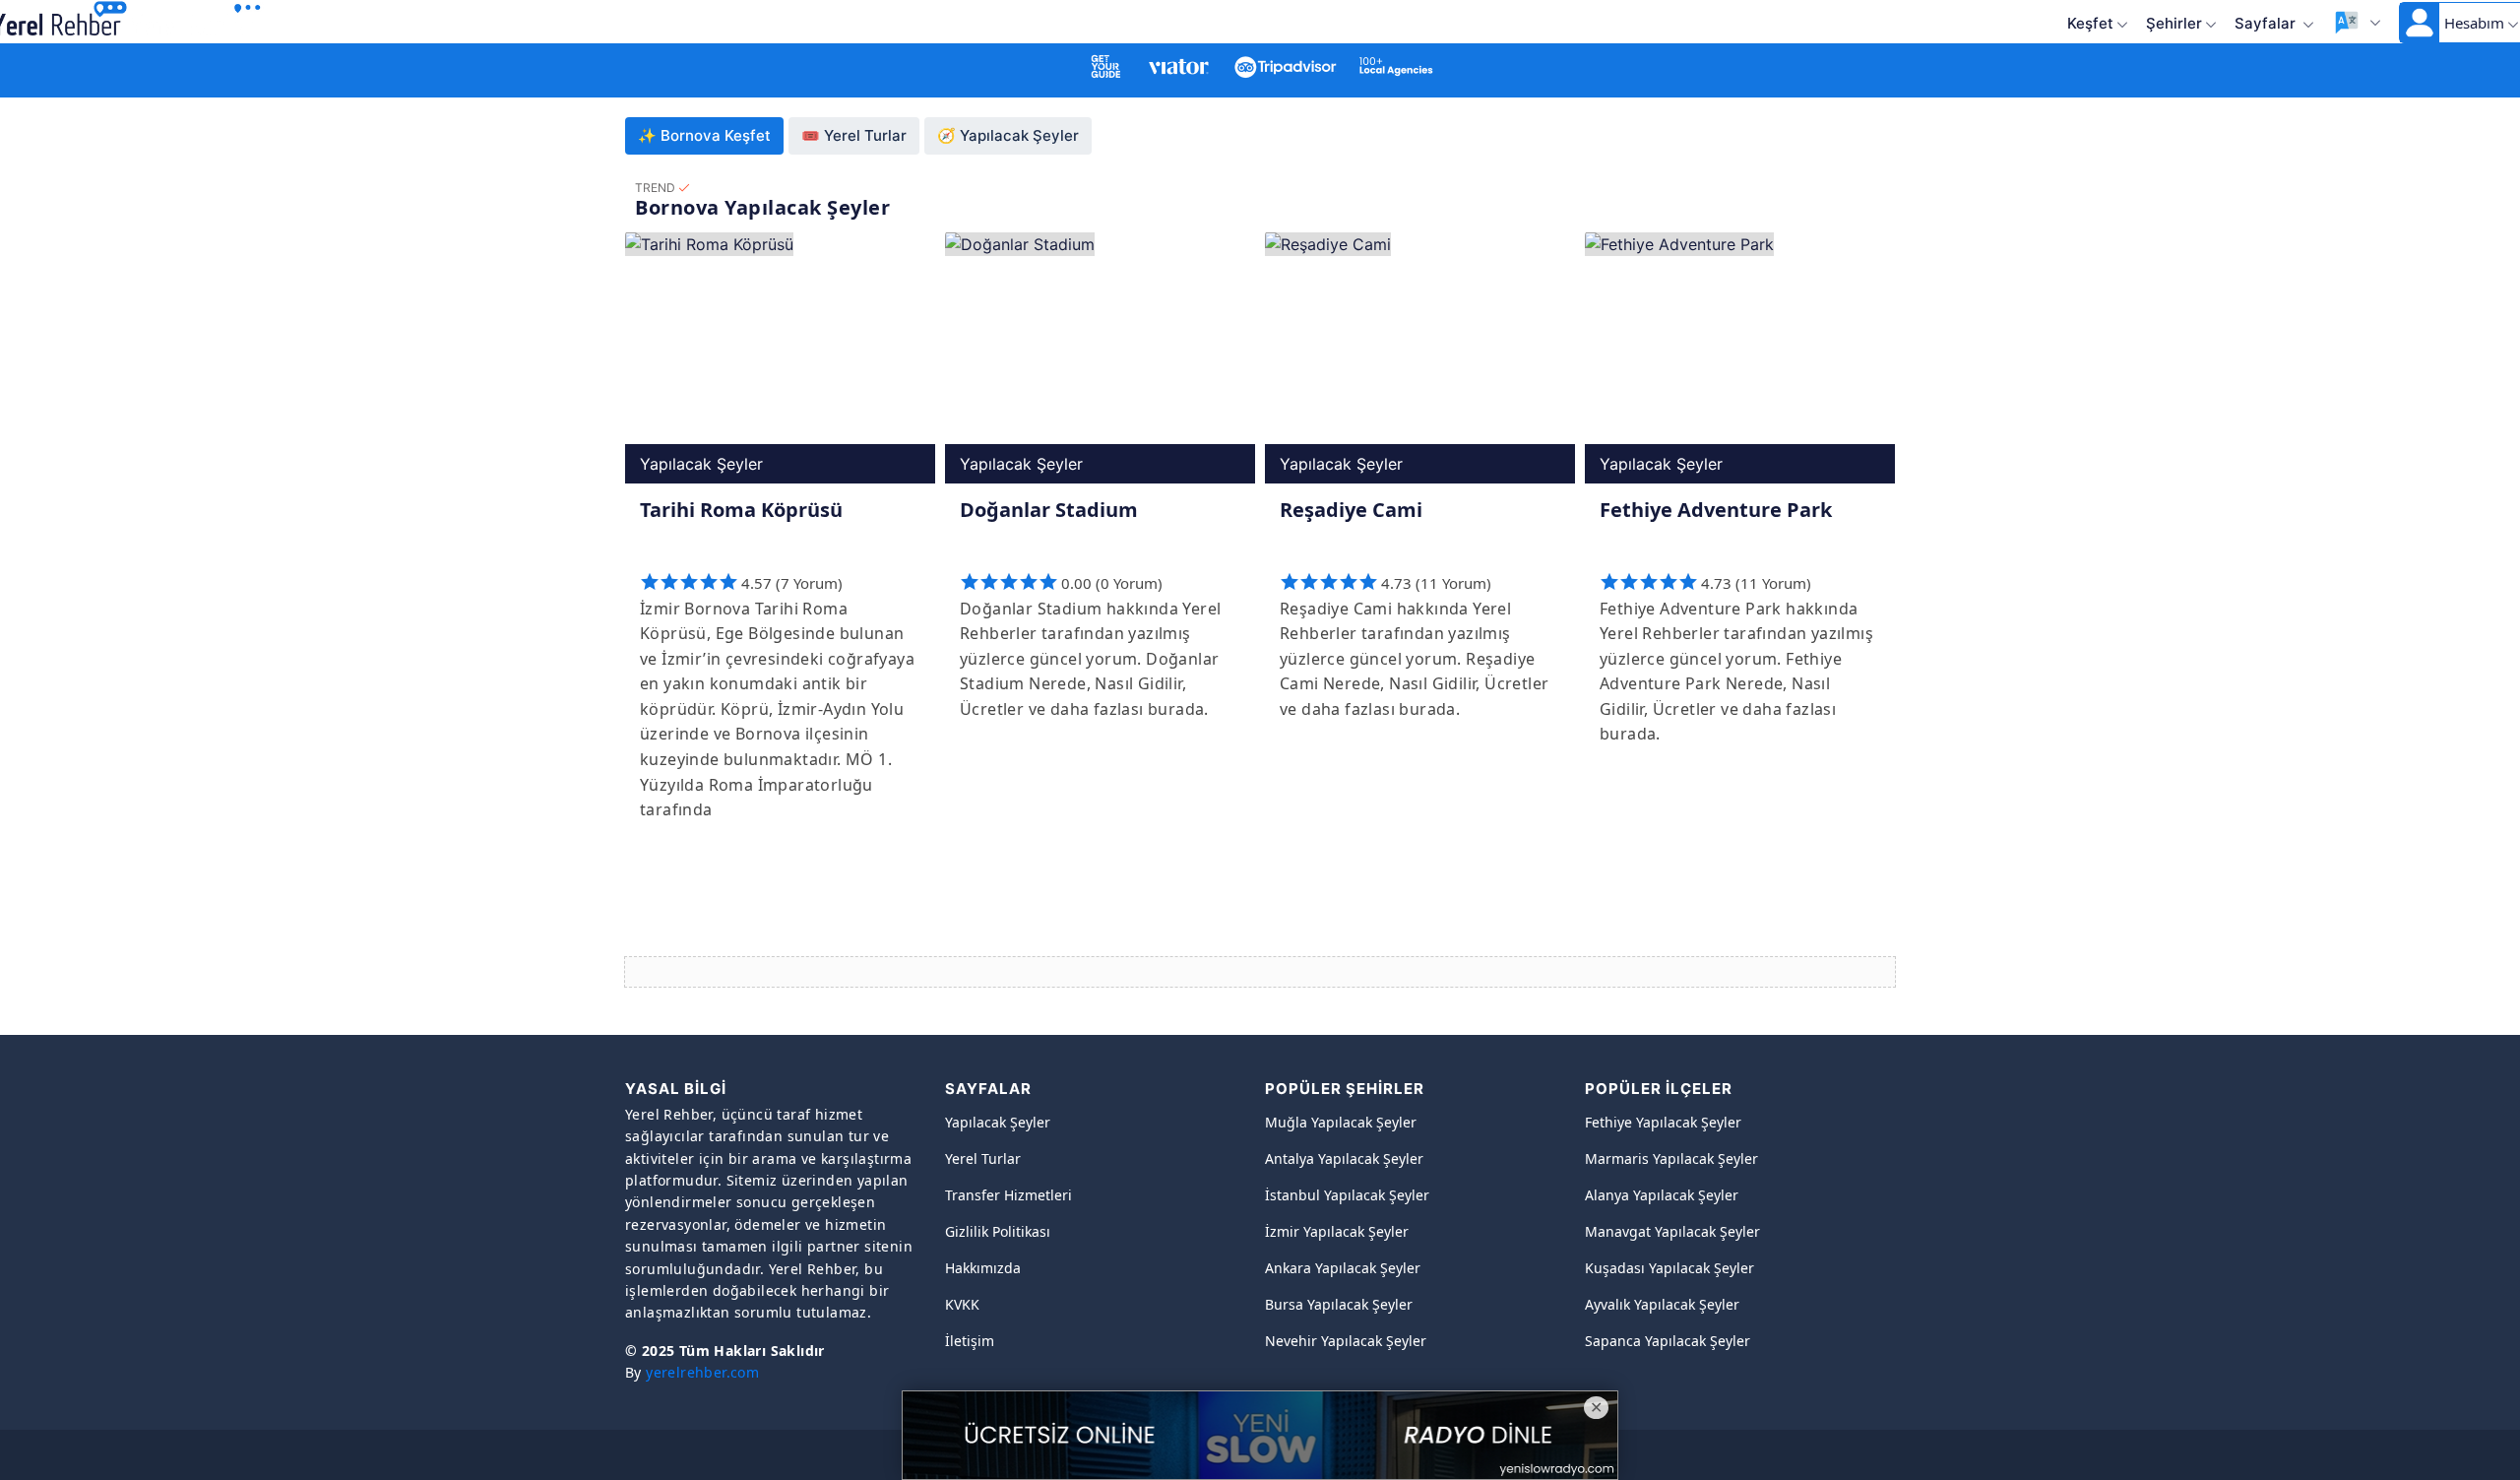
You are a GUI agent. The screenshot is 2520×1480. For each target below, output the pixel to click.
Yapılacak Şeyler (998, 1122)
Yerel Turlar (983, 1158)
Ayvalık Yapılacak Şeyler (1662, 1304)
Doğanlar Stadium (1049, 510)
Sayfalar (2267, 23)
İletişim (970, 1341)
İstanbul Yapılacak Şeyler (1347, 1195)
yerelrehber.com (702, 1372)
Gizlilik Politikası (998, 1231)
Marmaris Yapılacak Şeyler (1671, 1158)
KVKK (962, 1304)
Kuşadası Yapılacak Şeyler (1669, 1268)
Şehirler (2174, 23)
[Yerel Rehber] (197, 21)
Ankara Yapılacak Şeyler (1343, 1268)
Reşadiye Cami (1351, 510)
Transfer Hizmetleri (1008, 1195)
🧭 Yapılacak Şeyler (1008, 135)
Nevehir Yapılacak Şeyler (1346, 1341)
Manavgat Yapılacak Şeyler (1672, 1231)
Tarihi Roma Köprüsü (741, 510)
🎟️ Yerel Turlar (854, 135)
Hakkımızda (983, 1268)
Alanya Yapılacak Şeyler (1662, 1195)
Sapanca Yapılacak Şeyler (1668, 1341)
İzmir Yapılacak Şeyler (1337, 1231)
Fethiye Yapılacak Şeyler (1663, 1122)
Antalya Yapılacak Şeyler (1344, 1158)
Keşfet (2090, 23)
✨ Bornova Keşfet (704, 135)
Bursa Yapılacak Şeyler (1339, 1304)
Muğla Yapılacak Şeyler (1341, 1122)
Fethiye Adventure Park (1716, 510)
